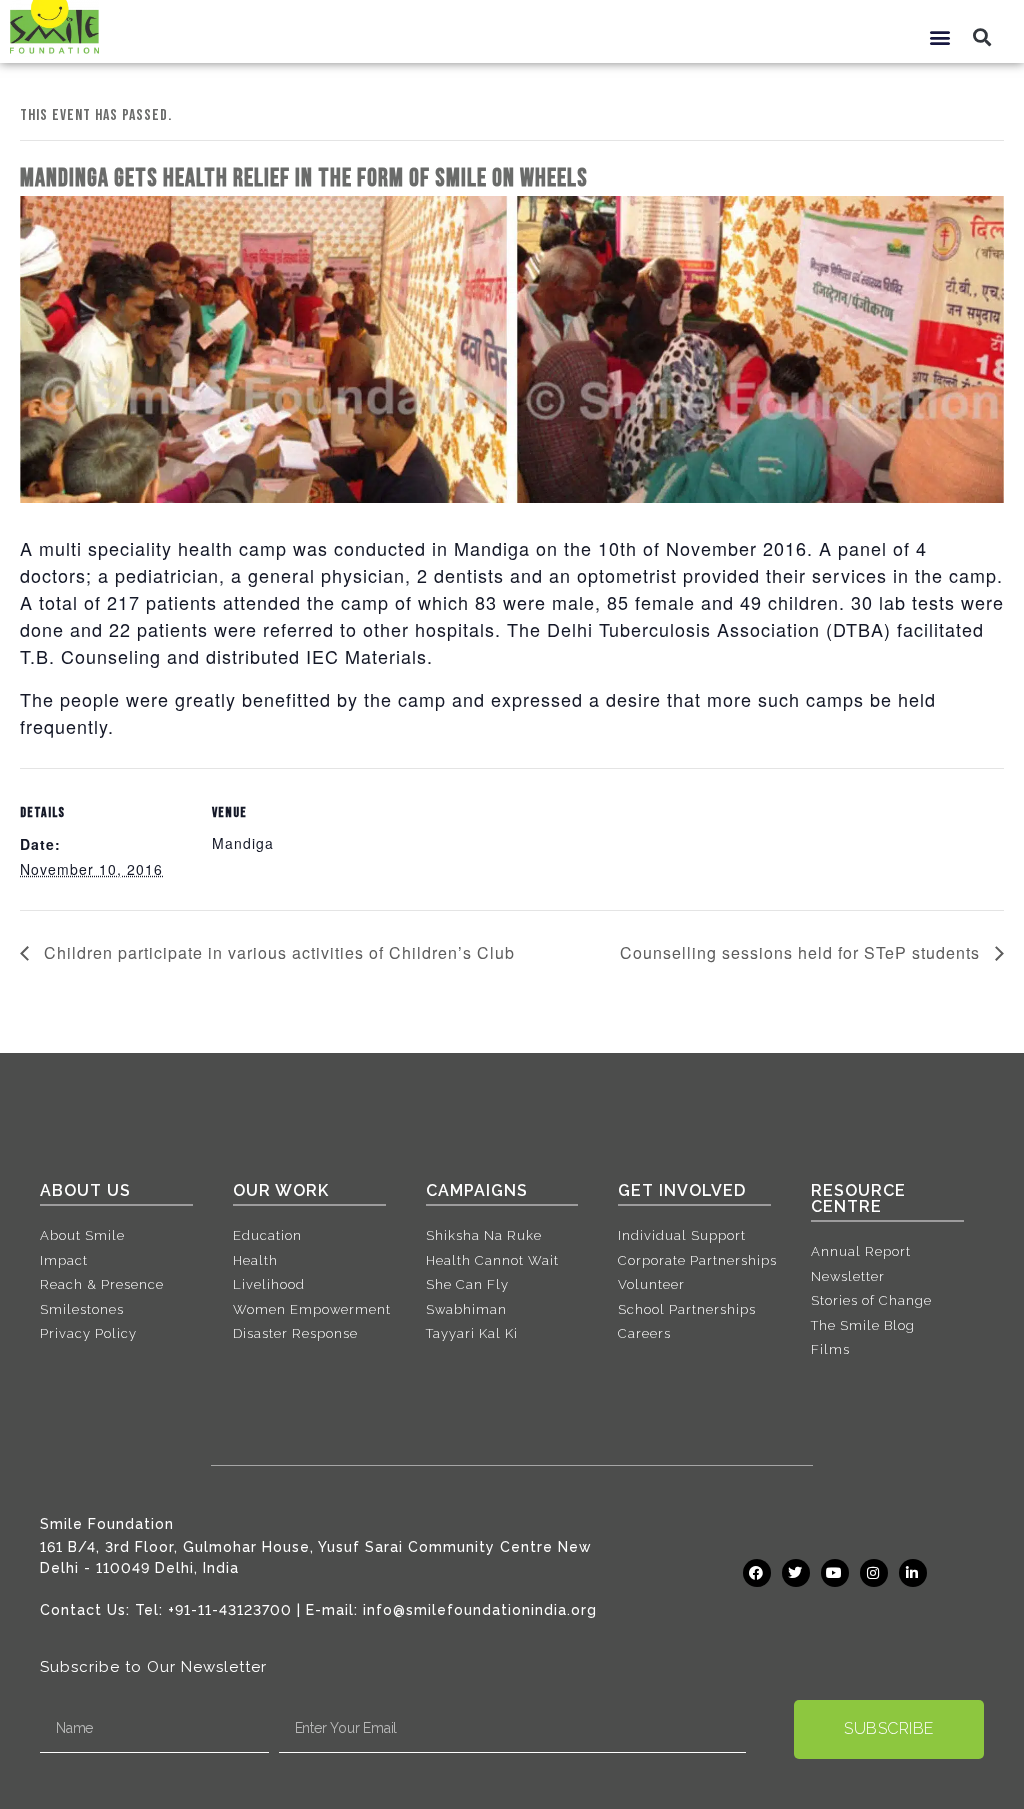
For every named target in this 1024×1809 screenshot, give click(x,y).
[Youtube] (835, 1573)
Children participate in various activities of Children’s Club (277, 952)
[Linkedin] (913, 1573)
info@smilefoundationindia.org (480, 1610)
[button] (940, 36)
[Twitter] (796, 1573)
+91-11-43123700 (230, 1610)
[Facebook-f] (757, 1573)
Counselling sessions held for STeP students (802, 952)
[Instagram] (874, 1573)
